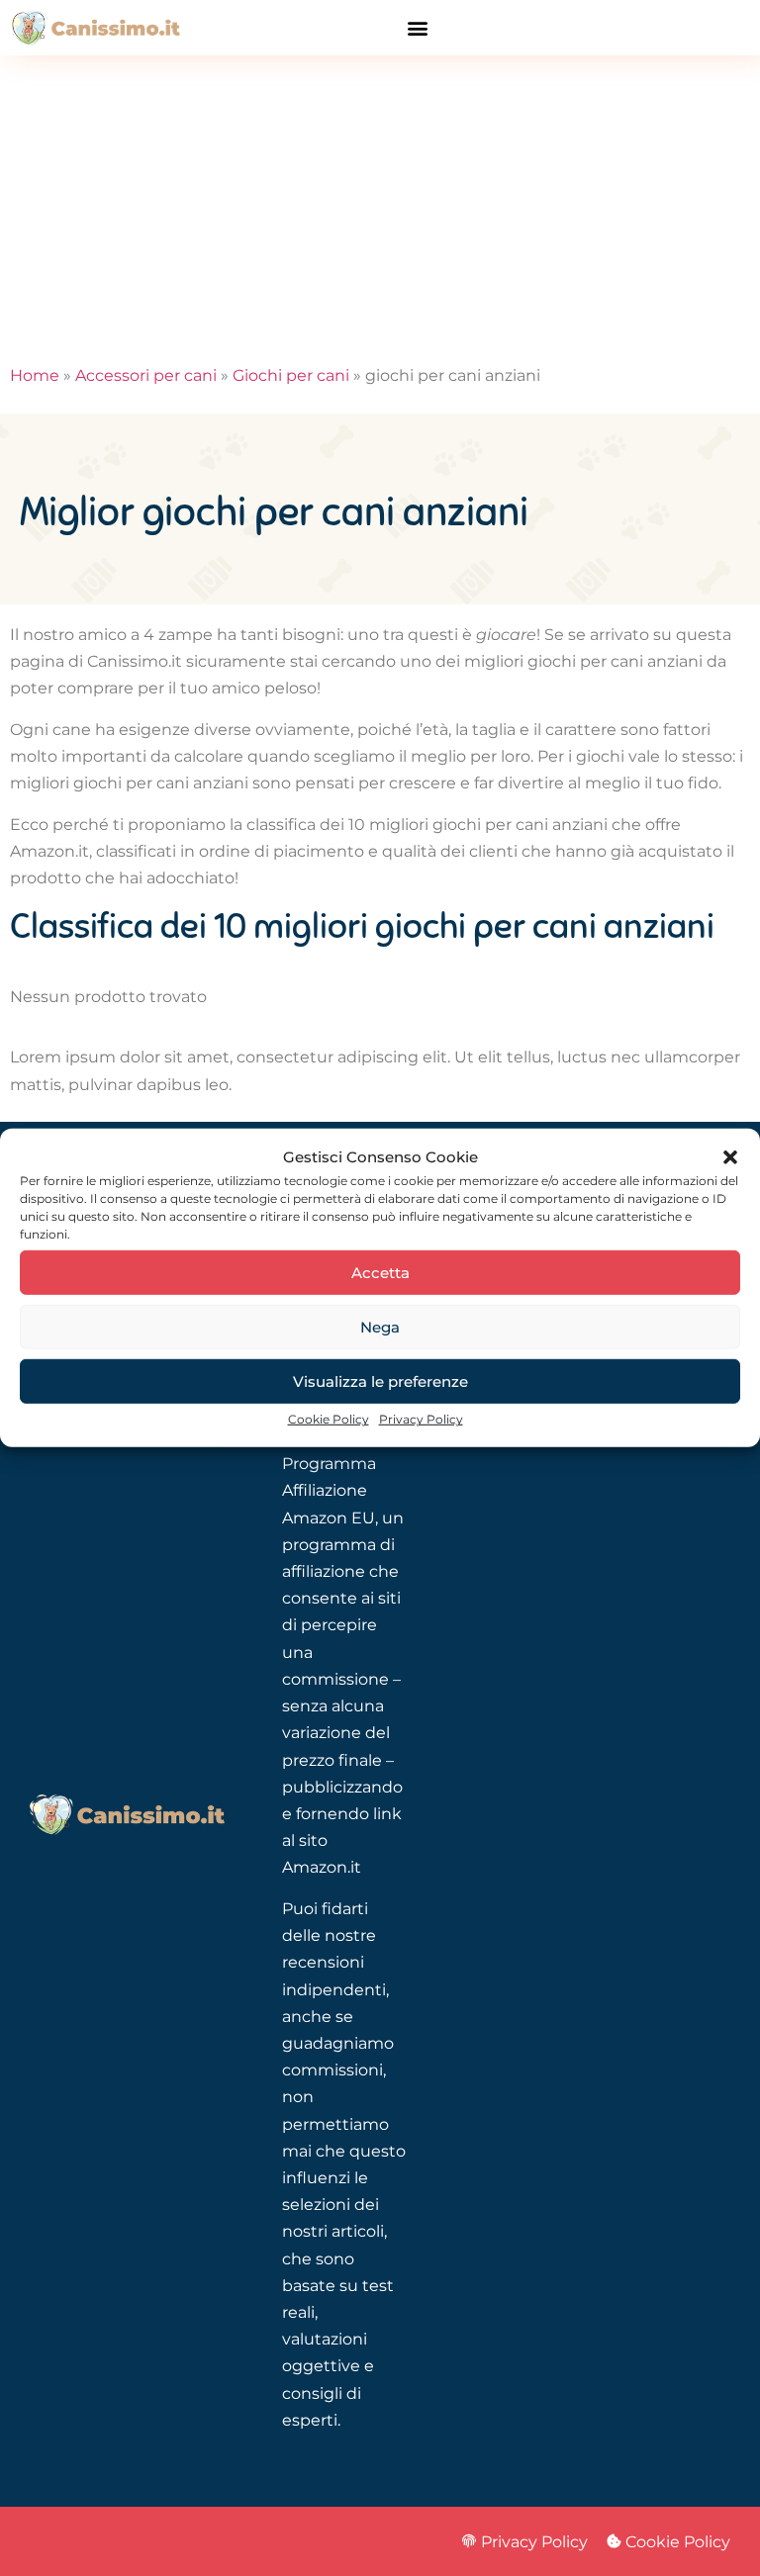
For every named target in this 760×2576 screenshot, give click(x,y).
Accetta (380, 1273)
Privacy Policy (421, 1419)
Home (35, 375)
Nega (380, 1327)
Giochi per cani (291, 375)
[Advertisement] (380, 204)
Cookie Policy (329, 1419)
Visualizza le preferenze (380, 1381)
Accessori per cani (146, 375)
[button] (730, 1156)
